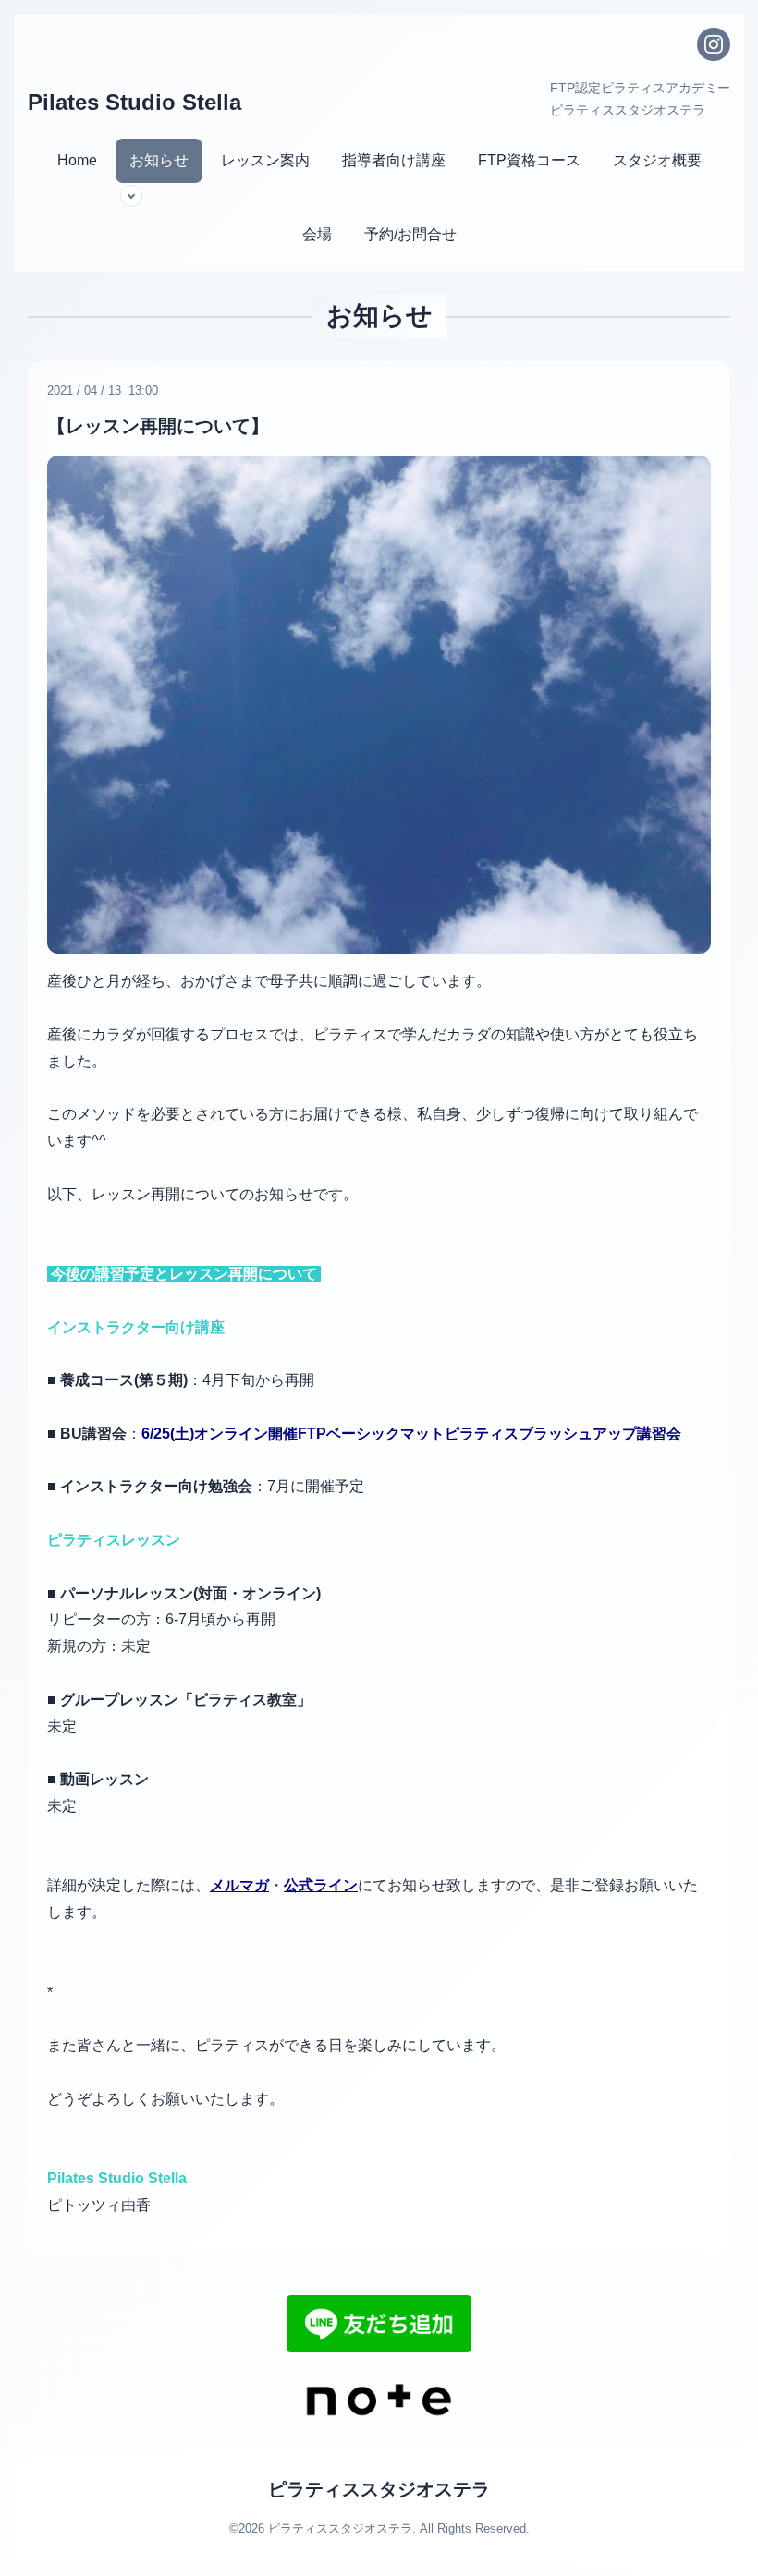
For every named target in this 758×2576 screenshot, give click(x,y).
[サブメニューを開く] (131, 196)
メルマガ (239, 1885)
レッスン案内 (265, 160)
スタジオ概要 (657, 160)
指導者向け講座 (394, 160)
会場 (317, 234)
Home (77, 160)
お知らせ (159, 160)
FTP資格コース (529, 160)
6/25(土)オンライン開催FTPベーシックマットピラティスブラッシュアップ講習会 (411, 1434)
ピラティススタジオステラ (379, 2489)
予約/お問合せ (410, 234)
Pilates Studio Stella (134, 102)
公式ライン (321, 1885)
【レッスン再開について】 (158, 426)
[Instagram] (714, 44)
